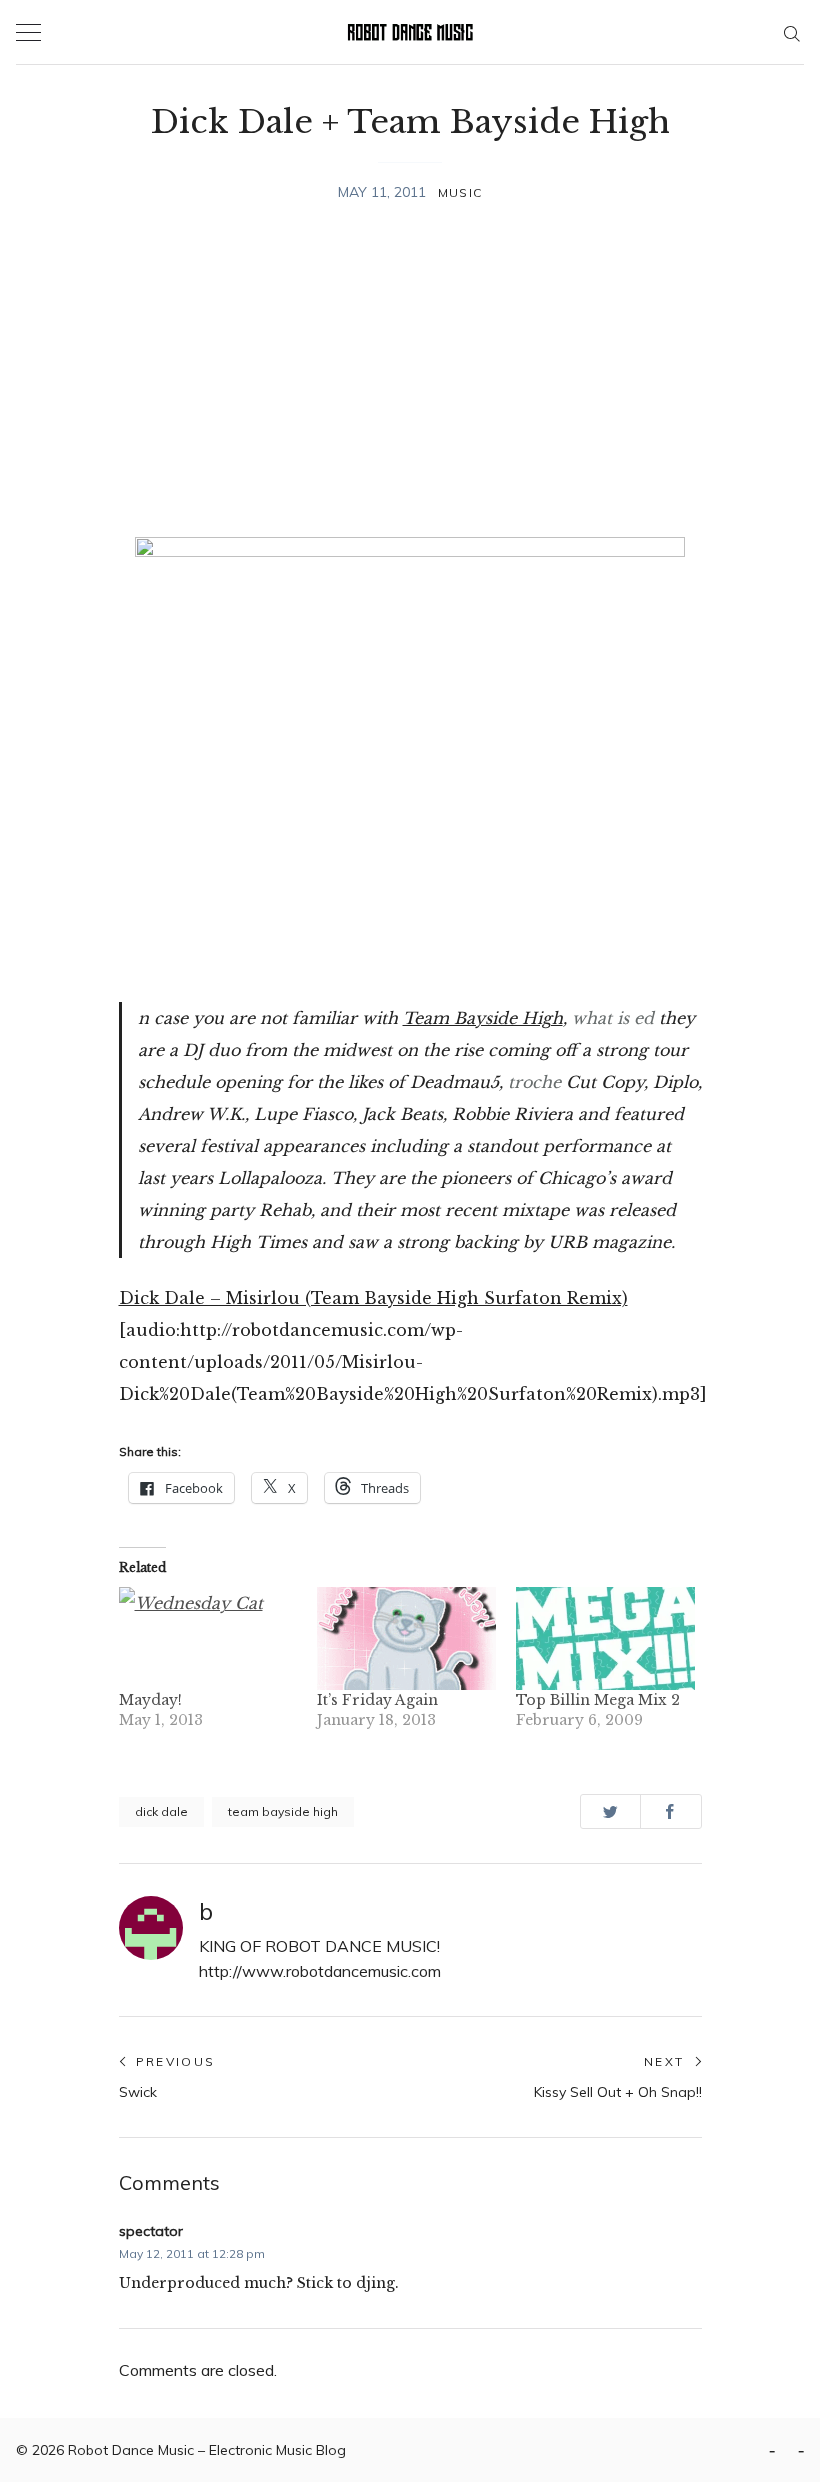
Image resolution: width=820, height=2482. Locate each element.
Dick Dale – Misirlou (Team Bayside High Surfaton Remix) (373, 1298)
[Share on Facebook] (670, 1811)
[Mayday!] (208, 1638)
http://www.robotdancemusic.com (320, 1971)
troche (534, 1082)
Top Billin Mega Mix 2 (598, 1700)
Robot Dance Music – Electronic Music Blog (207, 2450)
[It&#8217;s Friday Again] (406, 1638)
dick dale (161, 1811)
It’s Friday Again (377, 1700)
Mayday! (150, 1700)
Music (460, 192)
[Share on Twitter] (610, 1811)
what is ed (613, 1018)
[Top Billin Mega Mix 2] (605, 1638)
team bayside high (283, 1811)
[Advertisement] (410, 373)
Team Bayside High (483, 1018)
